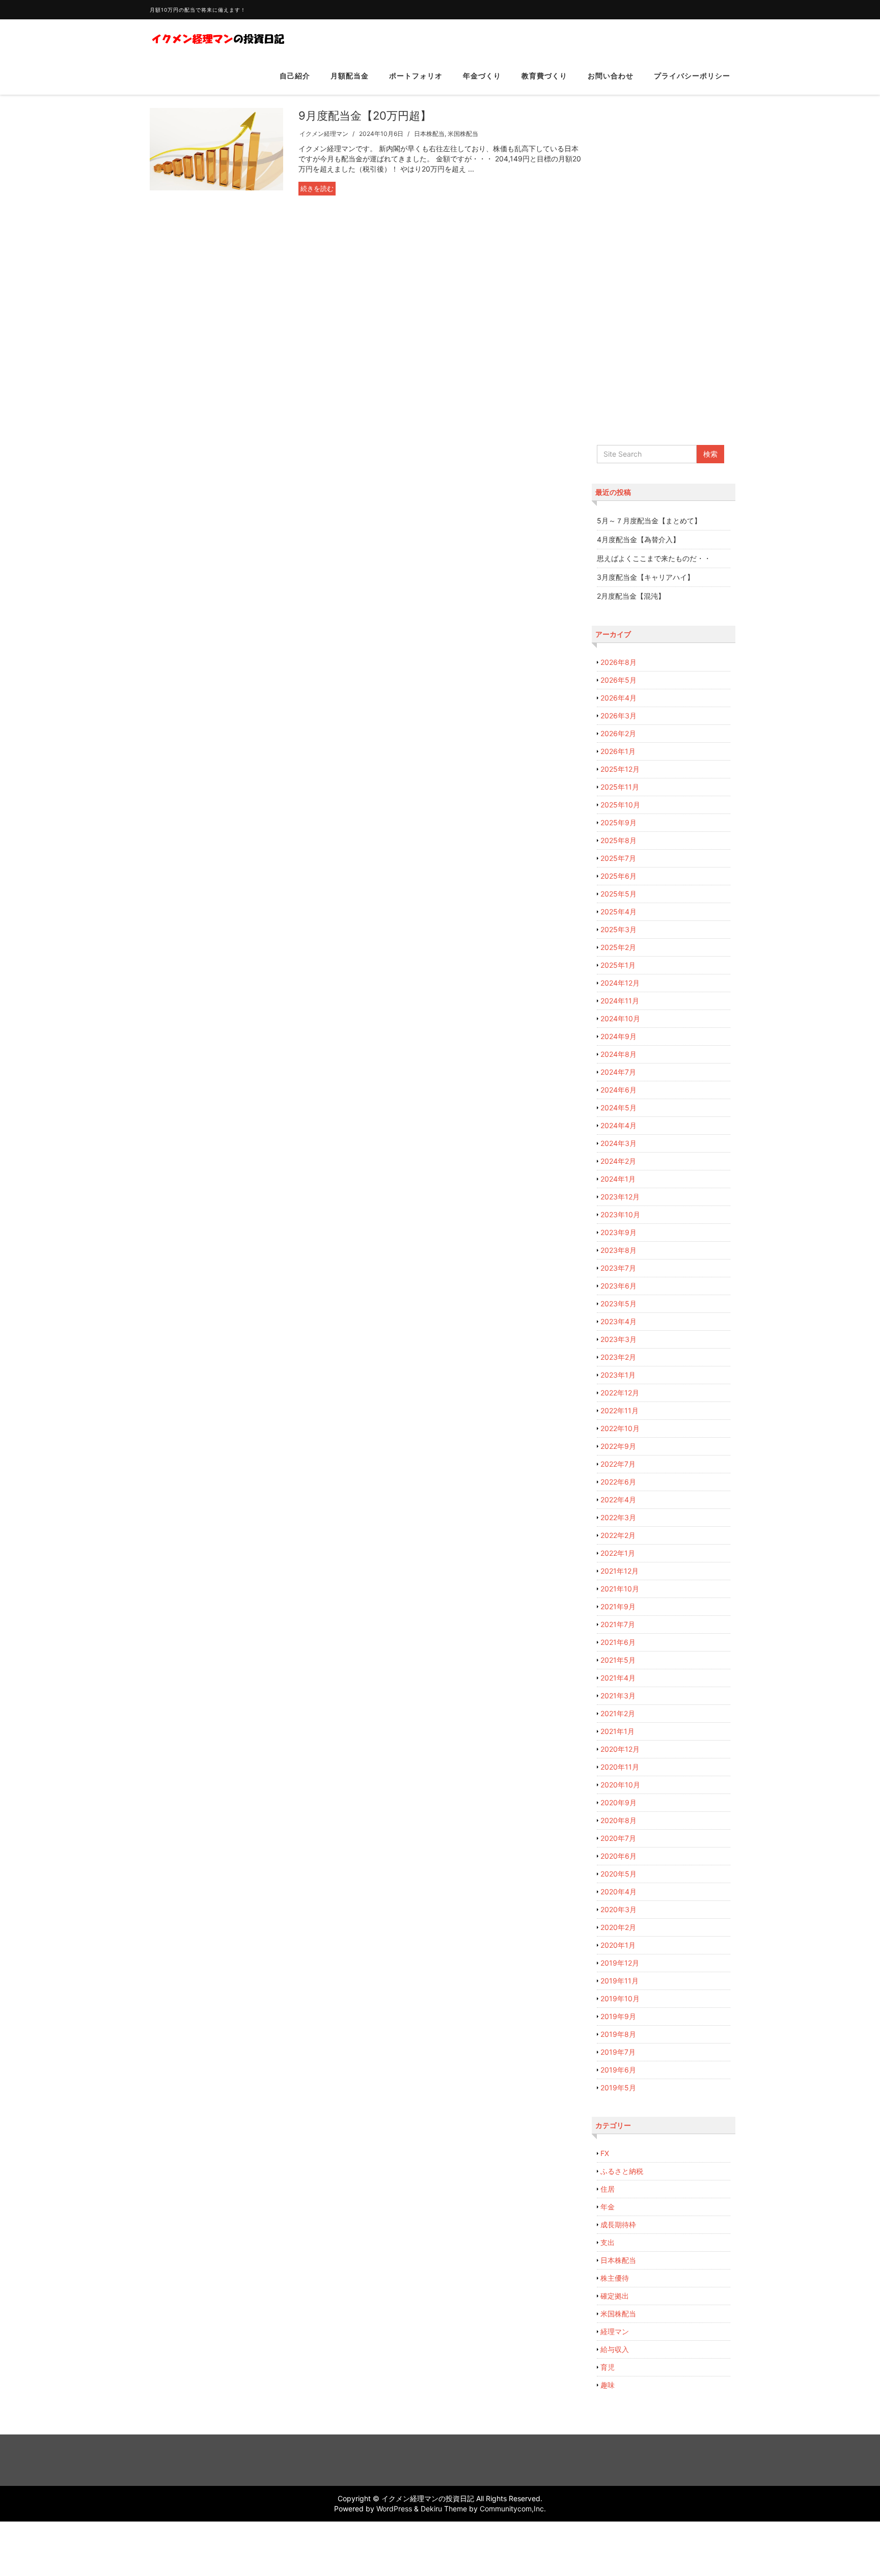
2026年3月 (618, 716)
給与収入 (615, 2349)
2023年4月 (618, 1321)
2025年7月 (618, 858)
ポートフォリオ (416, 76)
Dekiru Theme (444, 2509)
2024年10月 (620, 1018)
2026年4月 (618, 698)
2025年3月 (618, 929)
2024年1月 (618, 1179)
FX (605, 2153)
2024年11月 (620, 1001)
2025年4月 (618, 912)
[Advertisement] (664, 262)
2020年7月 (618, 1838)
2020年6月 (618, 1856)
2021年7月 (618, 1624)
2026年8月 (618, 662)
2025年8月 (618, 840)
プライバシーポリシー (692, 76)
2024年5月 (618, 1108)
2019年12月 (620, 1963)
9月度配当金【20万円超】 (365, 116)
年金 (608, 2207)
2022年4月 (618, 1500)
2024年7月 (618, 1072)
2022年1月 (618, 1553)
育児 (608, 2367)
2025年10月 (620, 805)
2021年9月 (618, 1606)
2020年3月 (618, 1909)
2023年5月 (618, 1304)
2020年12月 (620, 1749)
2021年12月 (620, 1571)
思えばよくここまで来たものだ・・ (654, 558)
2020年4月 (618, 1892)
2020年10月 (620, 1785)
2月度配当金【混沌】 (631, 596)
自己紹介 (295, 76)
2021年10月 (620, 1589)
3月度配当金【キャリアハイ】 (645, 577)
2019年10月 (620, 1998)
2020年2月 (618, 1927)
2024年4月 (618, 1125)
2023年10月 (620, 1214)
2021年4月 (618, 1678)
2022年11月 (620, 1410)
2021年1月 (617, 1731)
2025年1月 (618, 965)
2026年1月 (618, 751)
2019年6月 (618, 2070)
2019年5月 (618, 2088)
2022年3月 (618, 1517)
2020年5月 (618, 1874)
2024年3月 (618, 1143)
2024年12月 (620, 983)
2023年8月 (618, 1250)
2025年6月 (618, 876)
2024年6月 (618, 1090)
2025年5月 (618, 894)
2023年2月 (618, 1357)
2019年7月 (618, 2052)
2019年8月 (618, 2034)
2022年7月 (618, 1464)
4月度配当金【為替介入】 (638, 539)
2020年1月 (618, 1945)
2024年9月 (618, 1036)
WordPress (394, 2509)
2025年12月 (620, 769)
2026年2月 (618, 733)
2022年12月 (620, 1393)
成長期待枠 (618, 2224)
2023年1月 (618, 1375)
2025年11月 (620, 787)
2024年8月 (618, 1054)
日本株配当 (429, 134)
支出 (608, 2242)
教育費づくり (544, 76)
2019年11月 (620, 1981)
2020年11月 (620, 1767)
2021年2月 (618, 1713)
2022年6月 (618, 1482)
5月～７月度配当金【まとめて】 (649, 521)
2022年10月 (620, 1428)
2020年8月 (618, 1820)
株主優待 (615, 2278)
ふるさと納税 (622, 2171)
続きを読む (317, 188)
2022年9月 (618, 1446)
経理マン (615, 2331)
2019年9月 (618, 2016)
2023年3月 (618, 1339)
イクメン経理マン (324, 134)
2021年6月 (618, 1642)
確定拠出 (615, 2296)
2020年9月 (618, 1802)
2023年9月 (618, 1232)
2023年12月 (620, 1197)
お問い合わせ (611, 76)
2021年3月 (618, 1696)
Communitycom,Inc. (513, 2509)
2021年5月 (618, 1660)
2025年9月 (618, 822)
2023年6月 (618, 1286)
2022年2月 (618, 1535)
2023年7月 (618, 1268)
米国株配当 (463, 134)
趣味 (608, 2385)
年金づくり (482, 76)
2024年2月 (618, 1161)
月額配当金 (350, 76)
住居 (608, 2189)
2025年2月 (618, 947)
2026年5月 (618, 680)
